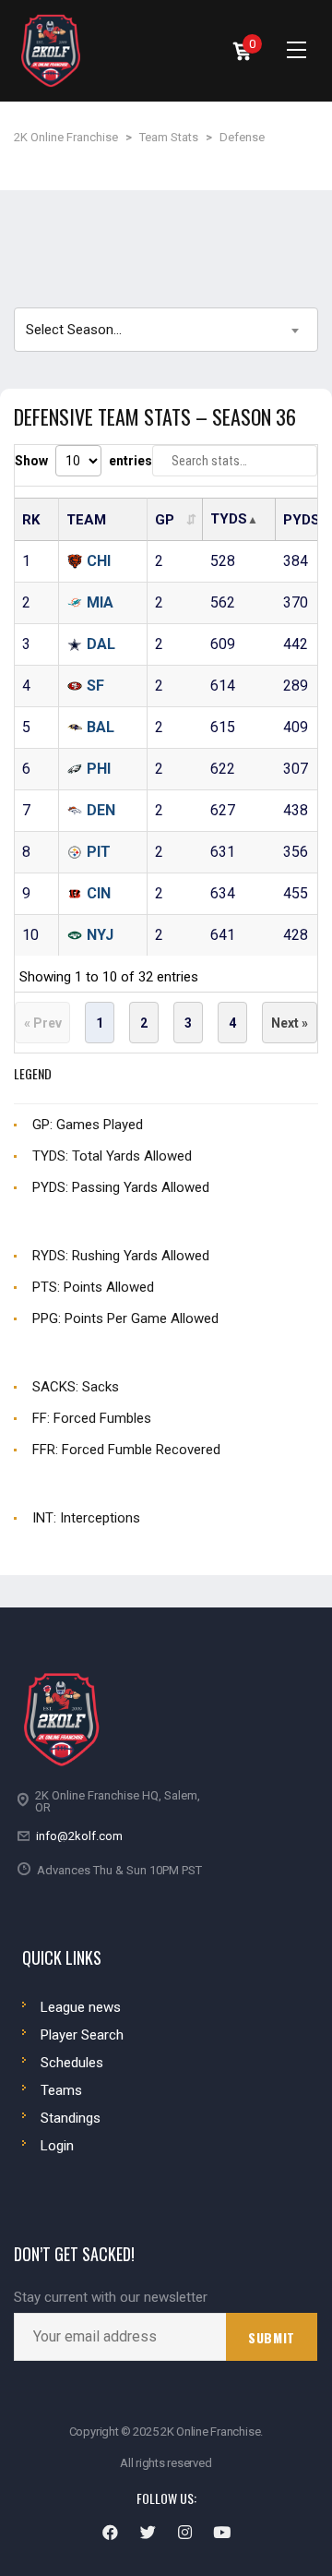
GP (165, 520)
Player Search (82, 2035)
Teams (61, 2090)
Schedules (72, 2063)
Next (290, 1023)
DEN (101, 810)
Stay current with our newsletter (111, 2298)
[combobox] (166, 330)
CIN (99, 893)
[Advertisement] (166, 246)
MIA (100, 602)
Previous (42, 1023)
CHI (99, 561)
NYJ (100, 935)
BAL (101, 727)
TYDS (229, 519)
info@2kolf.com (79, 1836)
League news (81, 2007)
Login (57, 2146)
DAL (101, 644)
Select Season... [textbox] (74, 330)
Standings (71, 2118)
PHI (99, 769)
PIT (99, 852)
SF (95, 686)
